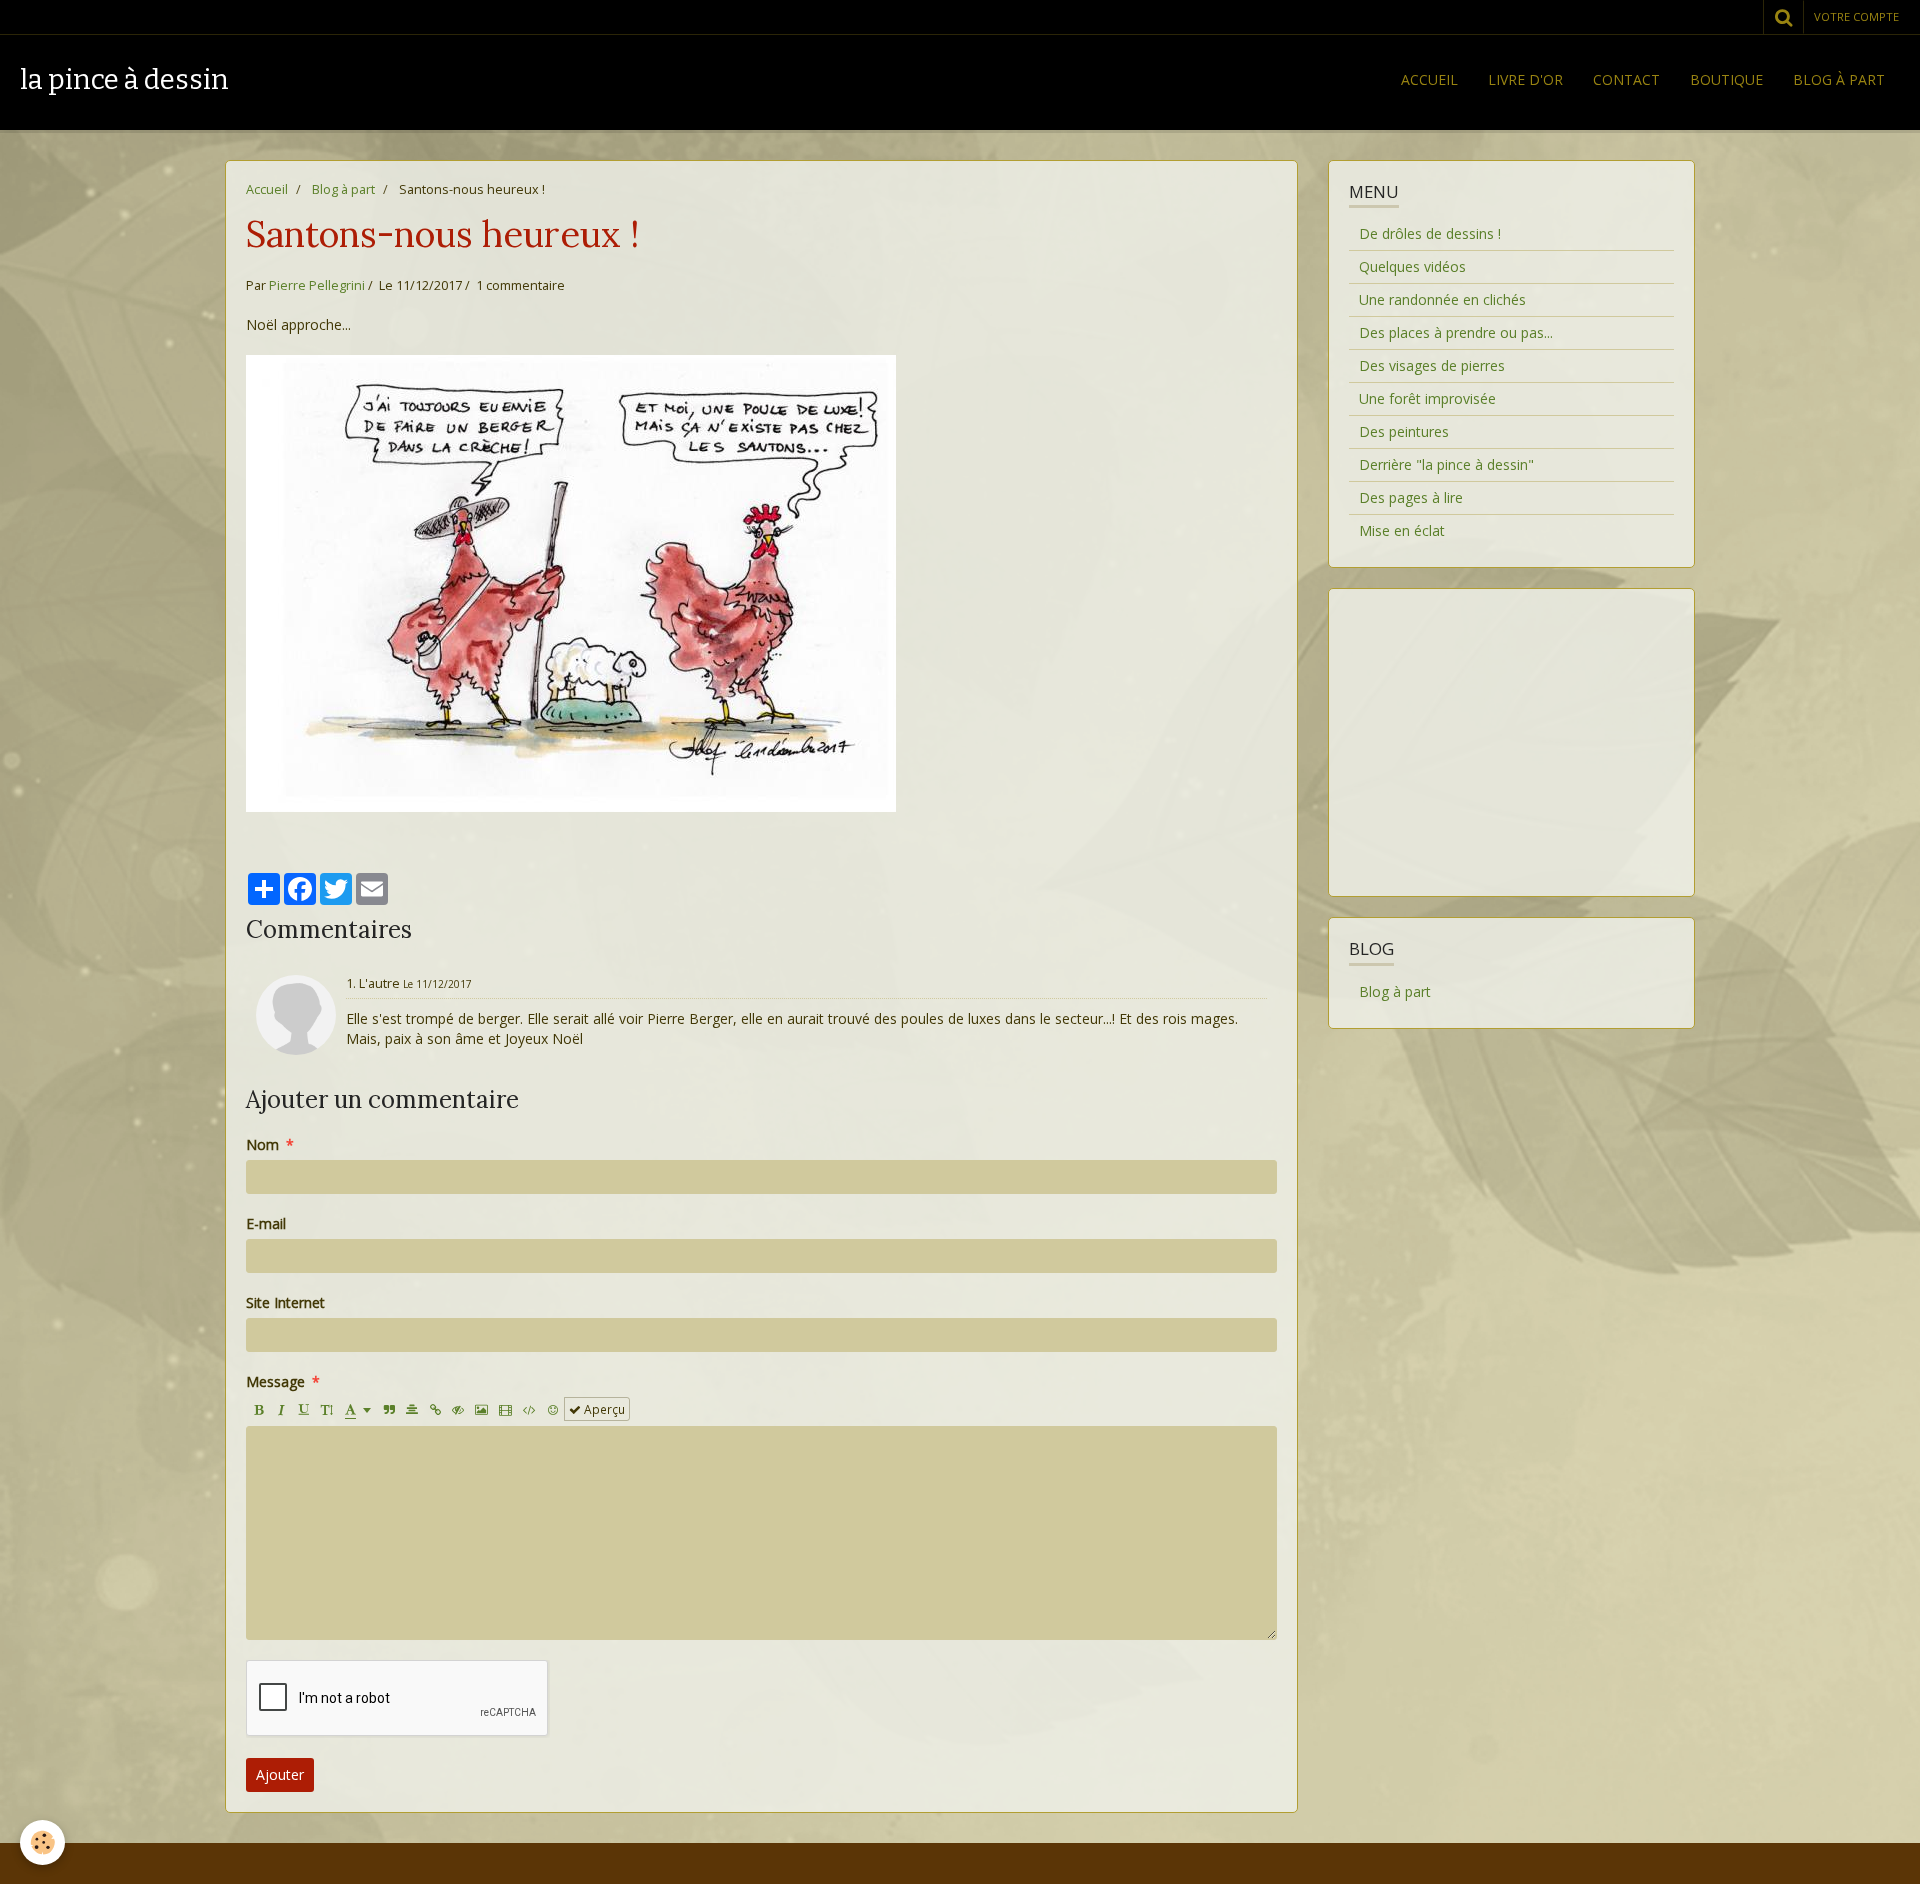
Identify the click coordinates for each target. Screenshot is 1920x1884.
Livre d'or (1525, 79)
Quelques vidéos (1412, 266)
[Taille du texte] (327, 1409)
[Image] (481, 1409)
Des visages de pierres (1432, 365)
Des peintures (1404, 431)
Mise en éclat (1402, 530)
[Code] (529, 1409)
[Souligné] (304, 1409)
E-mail (266, 1223)
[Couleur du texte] (358, 1409)
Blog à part (1839, 79)
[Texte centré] (412, 1409)
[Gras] (258, 1409)
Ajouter (280, 1774)
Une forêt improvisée (1427, 398)
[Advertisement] (1511, 730)
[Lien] (435, 1409)
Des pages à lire (1411, 497)
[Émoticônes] (553, 1409)
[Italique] (281, 1409)
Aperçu (603, 1409)
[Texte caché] (458, 1409)
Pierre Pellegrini (317, 285)
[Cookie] (42, 1842)
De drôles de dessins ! (1430, 233)
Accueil (1429, 79)
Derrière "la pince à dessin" (1446, 464)
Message (275, 1381)
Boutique (1726, 79)
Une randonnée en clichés (1442, 299)
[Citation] (389, 1409)
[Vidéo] (505, 1409)
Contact (1626, 79)
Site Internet (285, 1302)
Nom (262, 1144)
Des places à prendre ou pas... (1456, 332)
